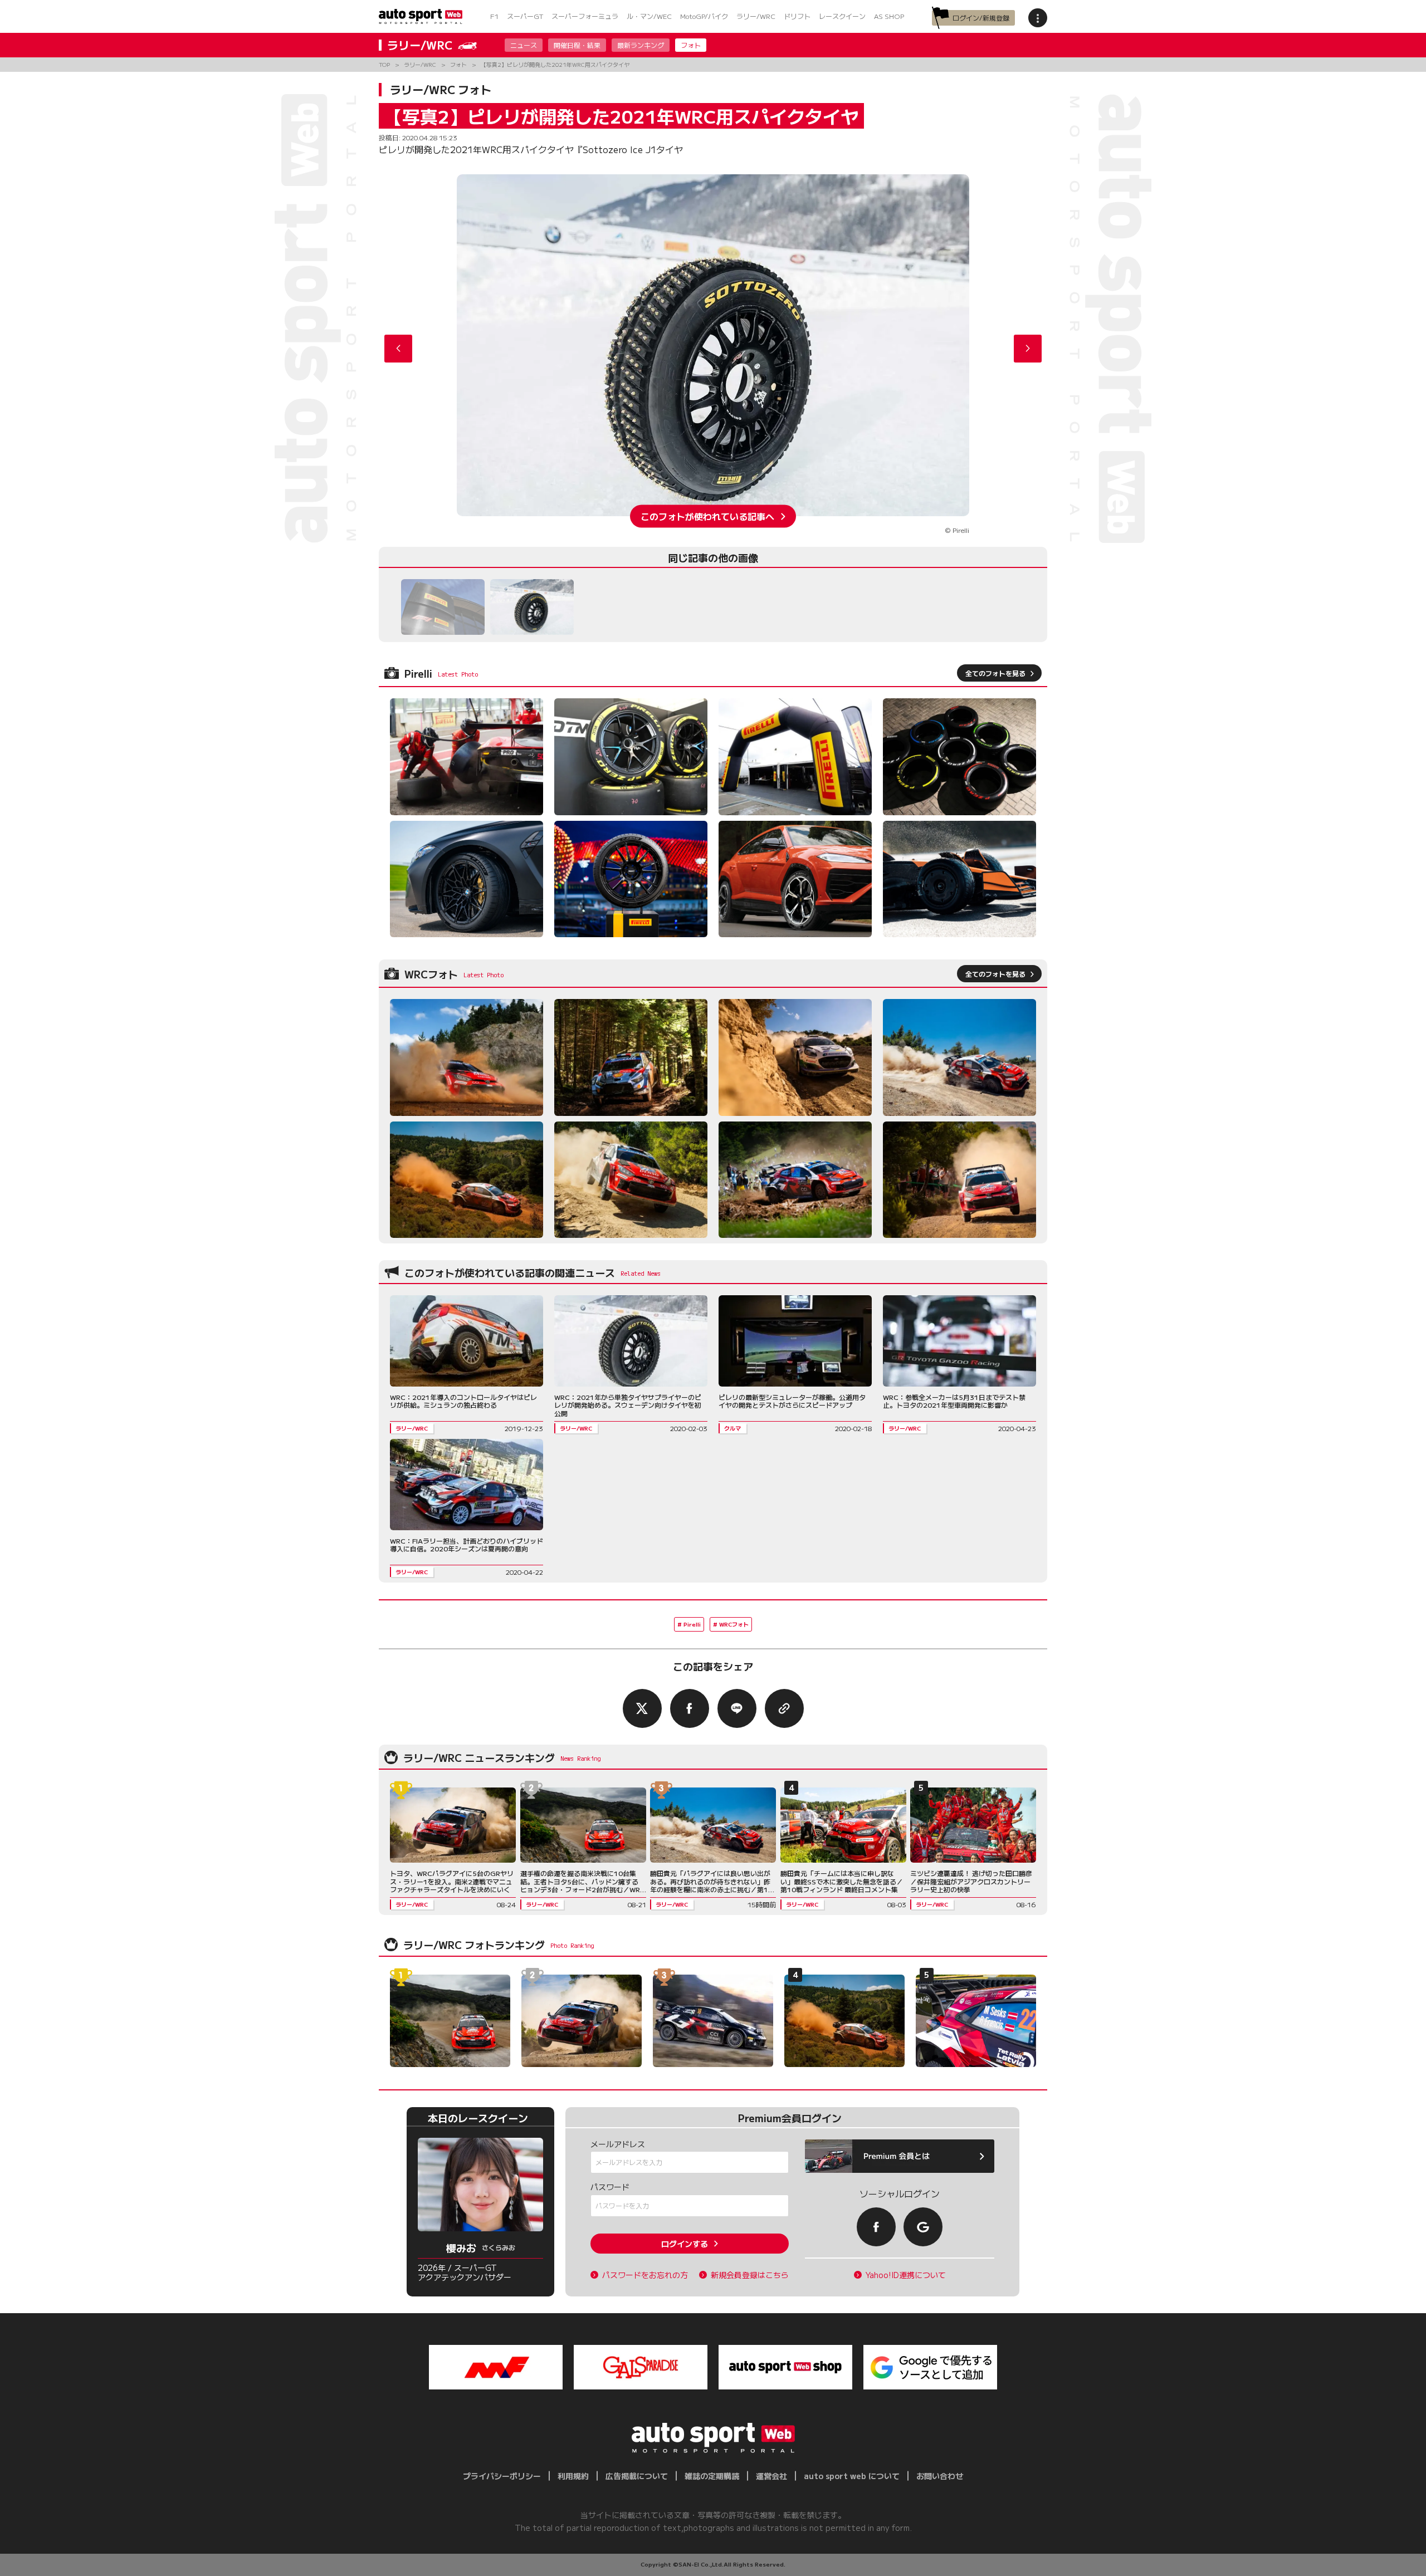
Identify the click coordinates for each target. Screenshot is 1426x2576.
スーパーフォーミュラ (585, 16)
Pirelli (692, 1624)
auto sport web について (852, 2476)
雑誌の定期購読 (712, 2476)
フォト (691, 45)
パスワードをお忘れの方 (645, 2275)
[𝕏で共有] (642, 1708)
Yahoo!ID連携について (906, 2275)
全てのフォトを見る (995, 673)
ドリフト (797, 16)
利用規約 (573, 2476)
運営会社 (771, 2476)
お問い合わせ (940, 2476)
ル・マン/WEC (649, 16)
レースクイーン (842, 16)
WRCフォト (734, 1624)
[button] (1028, 349)
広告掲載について (637, 2476)
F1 (494, 16)
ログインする (685, 2244)
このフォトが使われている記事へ (707, 516)
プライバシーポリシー (502, 2476)
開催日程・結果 (577, 45)
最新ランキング (641, 45)
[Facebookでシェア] (690, 1708)
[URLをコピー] (784, 1708)
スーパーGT (525, 16)
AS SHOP (889, 16)
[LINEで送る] (737, 1708)
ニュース (524, 45)
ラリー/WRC (756, 16)
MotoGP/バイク (704, 16)
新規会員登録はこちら (750, 2275)
